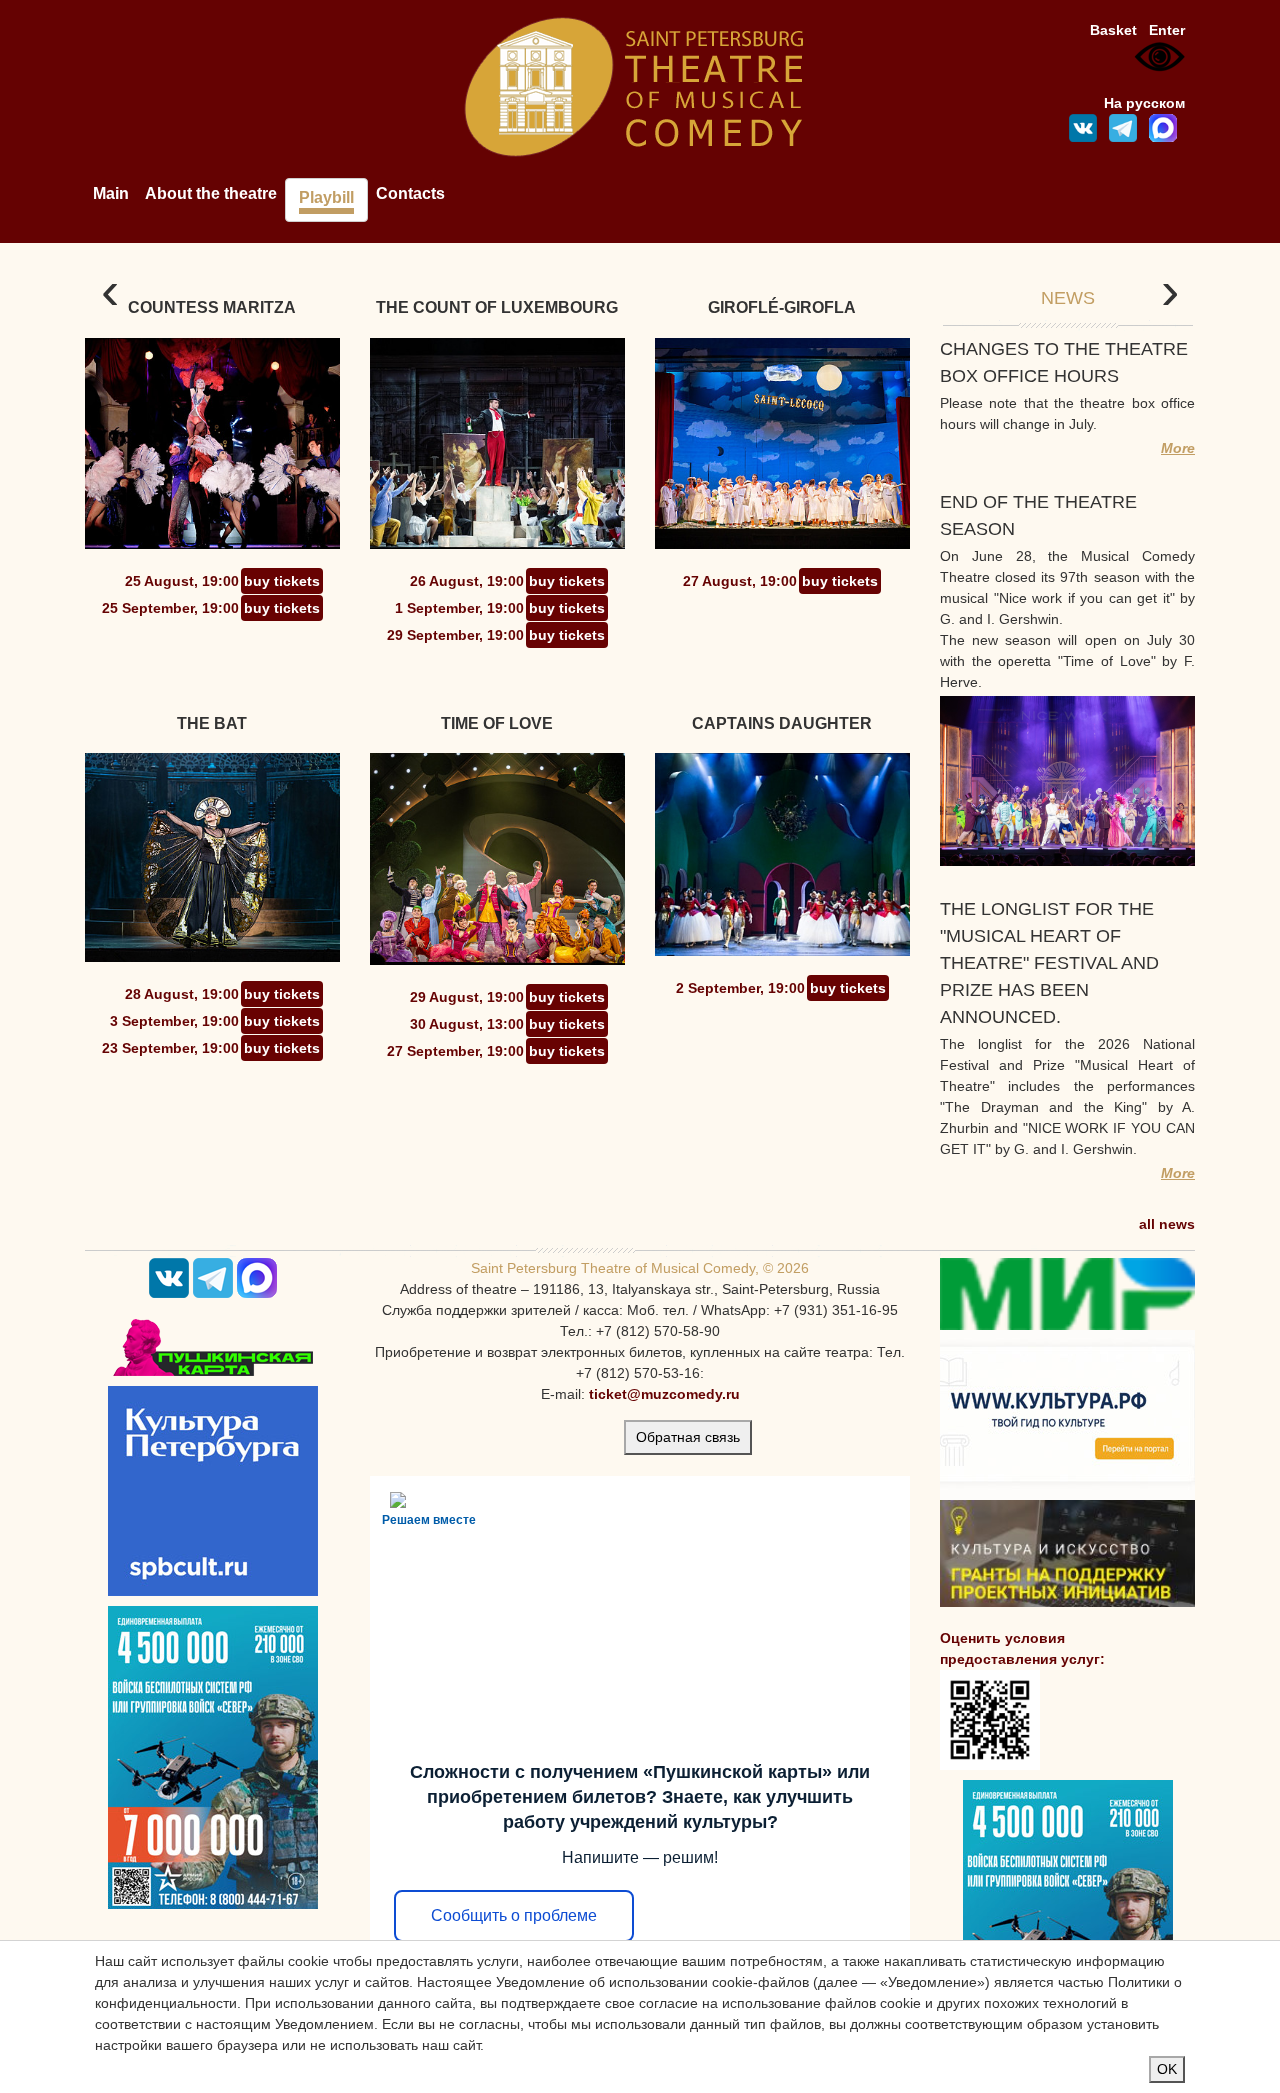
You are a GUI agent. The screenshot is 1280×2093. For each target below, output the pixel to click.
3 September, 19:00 (174, 1021)
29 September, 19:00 (455, 635)
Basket (1113, 30)
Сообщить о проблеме (514, 1915)
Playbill (326, 197)
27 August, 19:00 (740, 581)
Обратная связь (688, 1437)
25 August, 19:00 (182, 581)
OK (1167, 2069)
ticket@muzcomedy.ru (664, 1394)
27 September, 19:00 (455, 1051)
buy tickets (282, 581)
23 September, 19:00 (170, 1048)
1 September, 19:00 (459, 608)
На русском (1144, 103)
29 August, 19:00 (467, 997)
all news (1167, 1224)
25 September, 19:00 (170, 608)
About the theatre (211, 193)
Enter (1167, 30)
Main (111, 193)
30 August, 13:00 (467, 1024)
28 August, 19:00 (182, 994)
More (1178, 448)
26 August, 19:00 (467, 581)
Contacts (410, 193)
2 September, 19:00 (740, 988)
